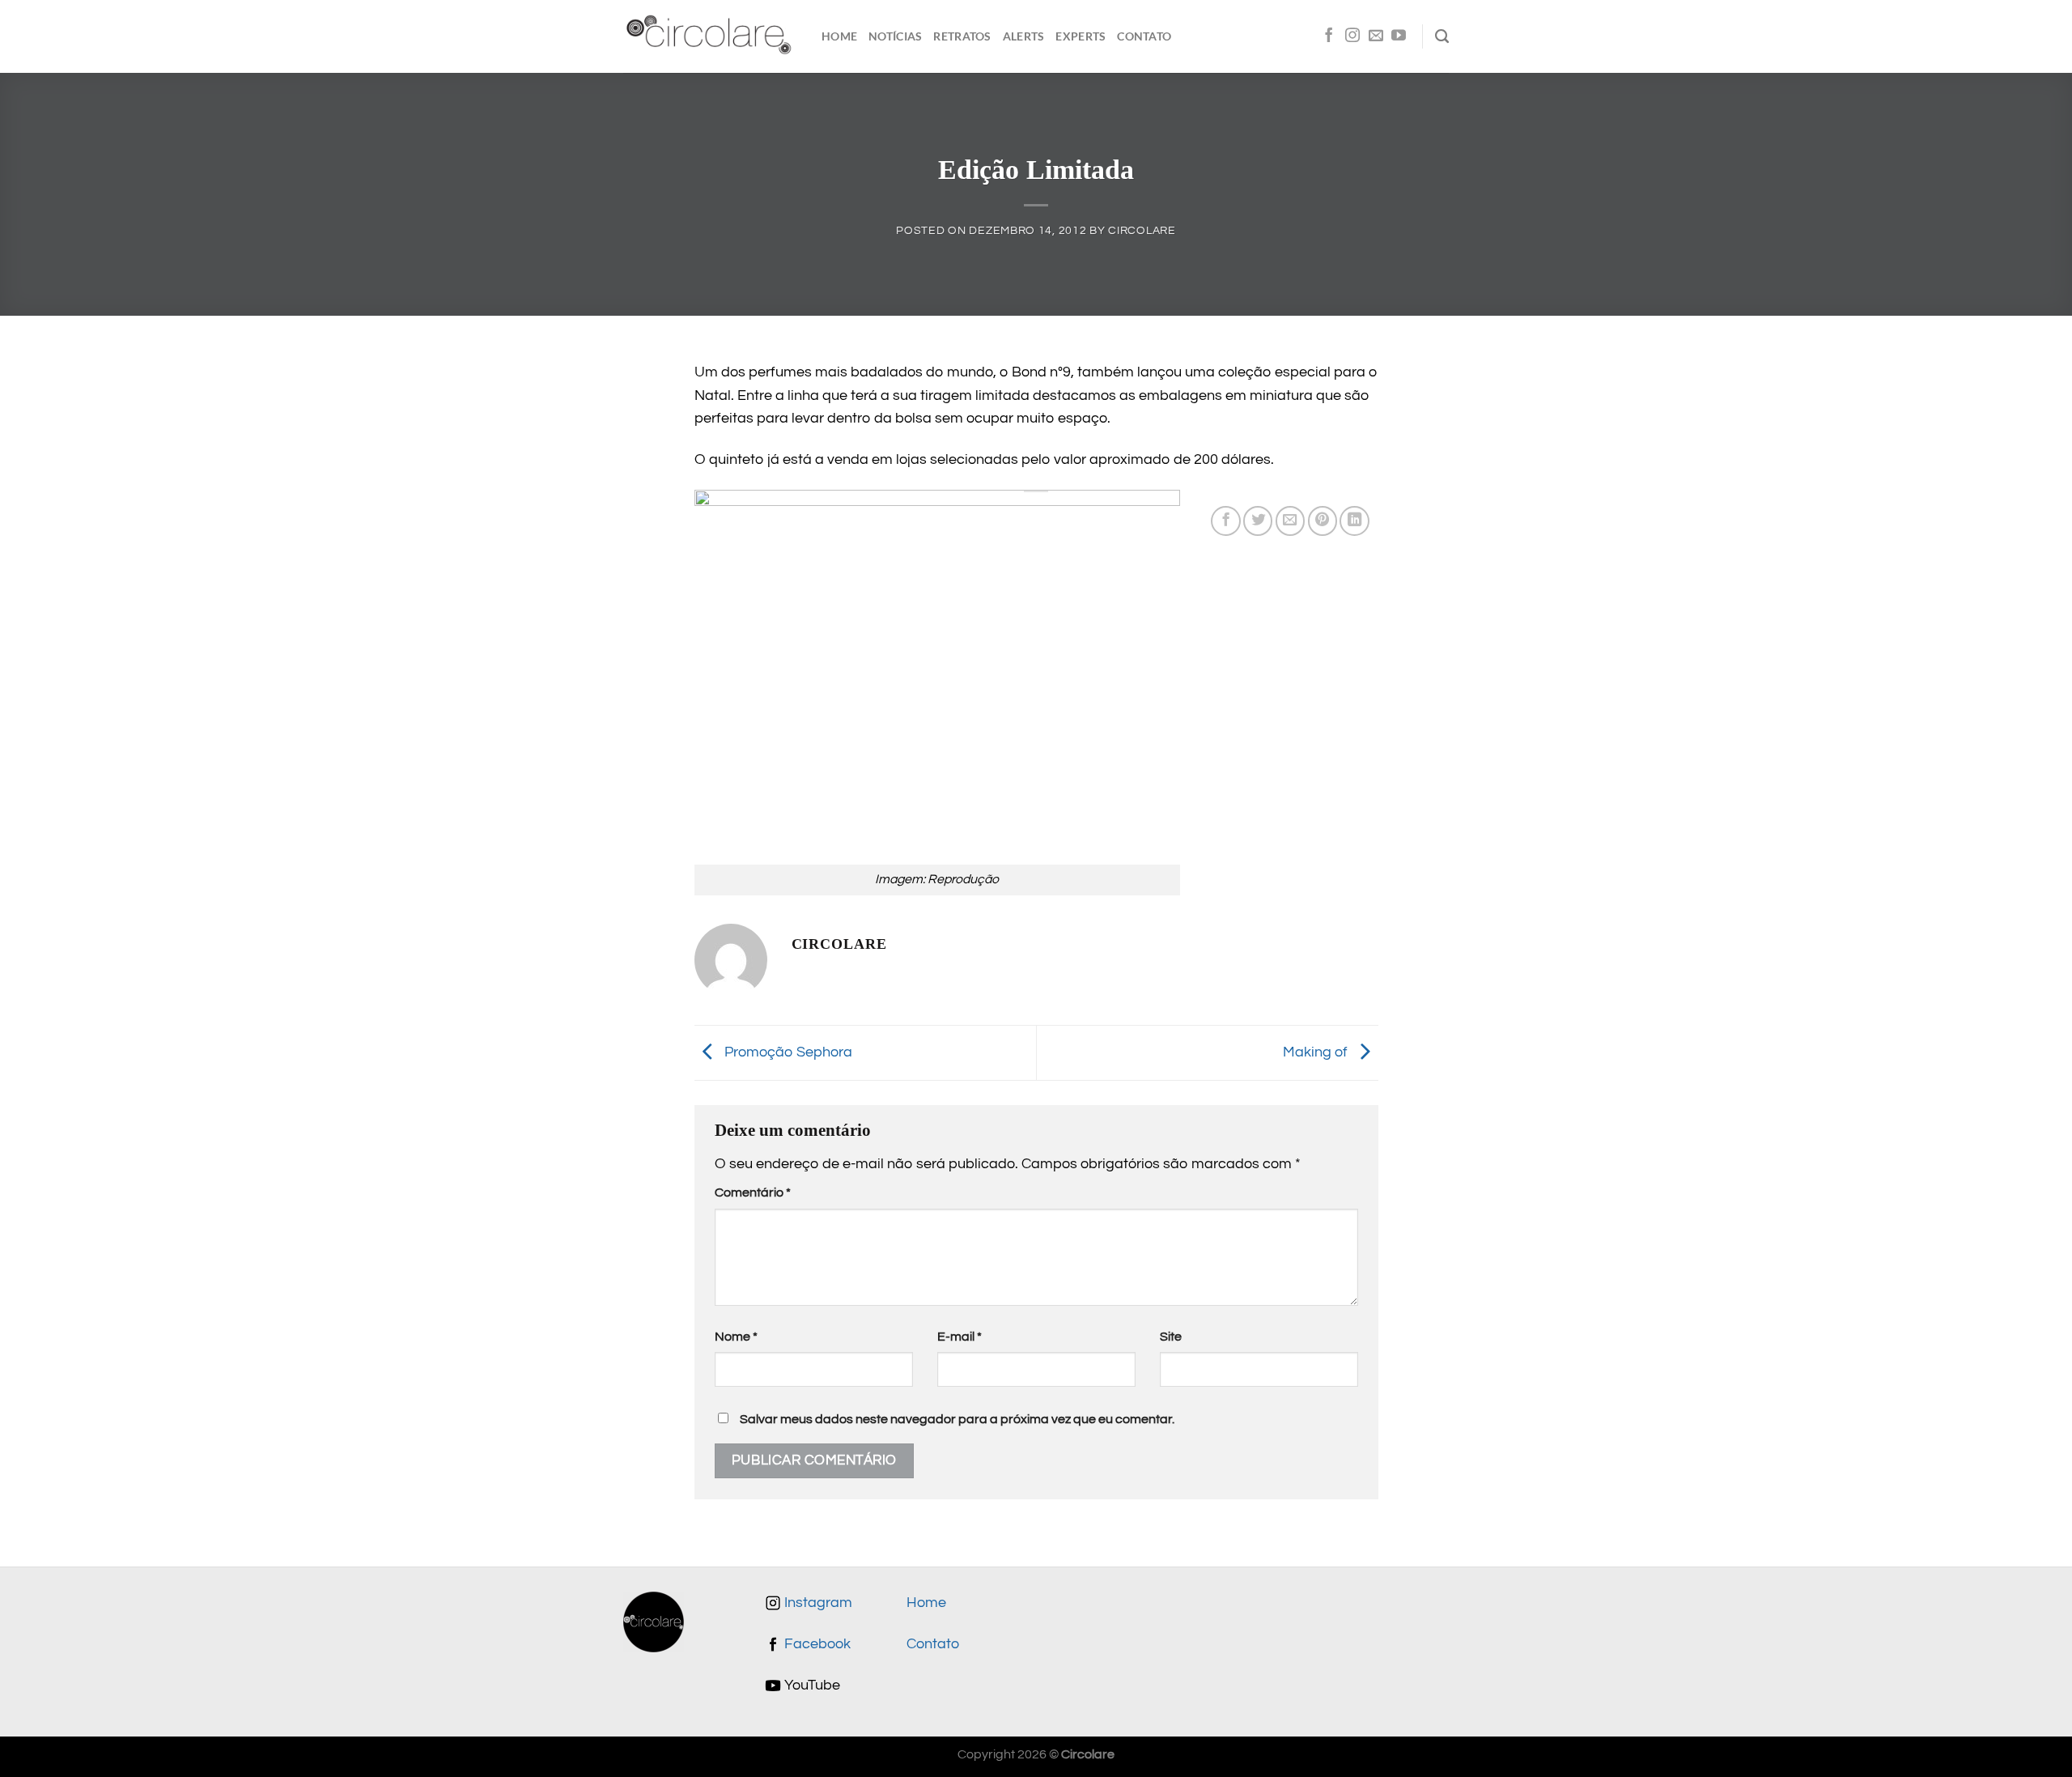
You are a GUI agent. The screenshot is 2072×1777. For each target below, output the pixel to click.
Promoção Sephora (787, 1052)
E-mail (960, 1337)
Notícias (895, 36)
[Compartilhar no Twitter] (1258, 521)
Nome (736, 1337)
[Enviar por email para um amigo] (1290, 521)
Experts (1081, 36)
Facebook (816, 1644)
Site (1171, 1337)
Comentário (753, 1192)
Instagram (817, 1603)
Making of (1317, 1052)
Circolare (1142, 230)
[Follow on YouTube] (1399, 36)
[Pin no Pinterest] (1323, 521)
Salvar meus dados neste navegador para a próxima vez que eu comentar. (957, 1419)
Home (839, 36)
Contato (1144, 36)
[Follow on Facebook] (1329, 36)
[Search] (1442, 36)
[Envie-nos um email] (1376, 36)
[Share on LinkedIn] (1354, 521)
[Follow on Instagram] (1352, 36)
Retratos (962, 36)
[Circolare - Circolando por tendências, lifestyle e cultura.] (710, 37)
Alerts (1024, 36)
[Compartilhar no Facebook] (1225, 521)
